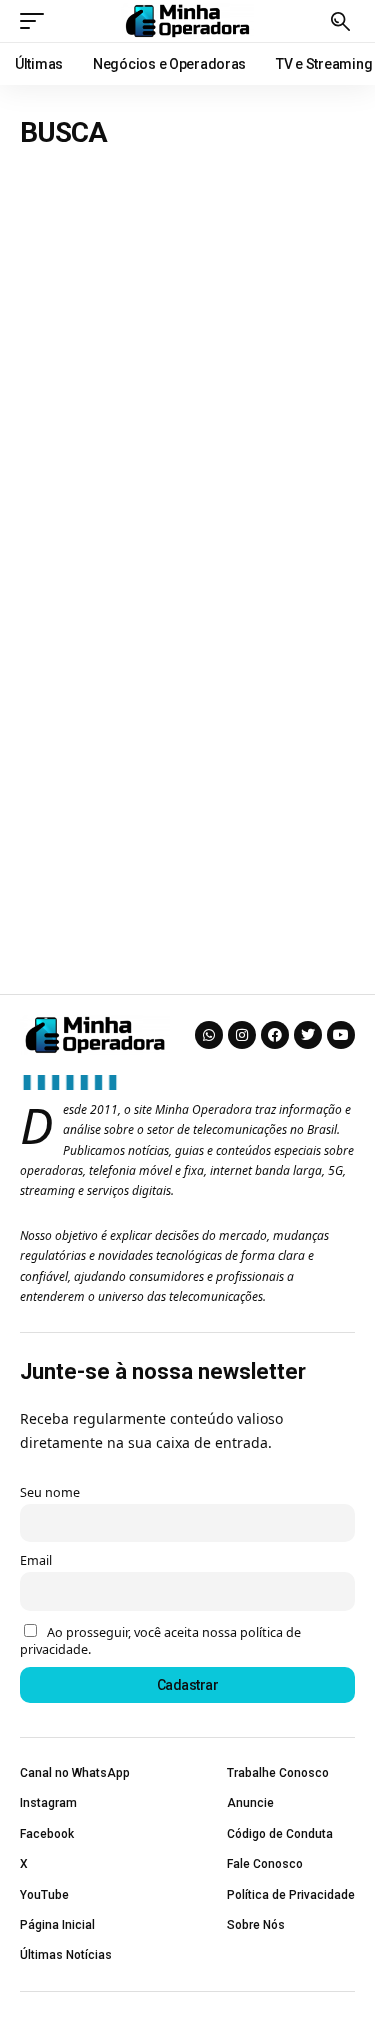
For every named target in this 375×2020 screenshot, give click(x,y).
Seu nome (50, 1492)
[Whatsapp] (209, 1035)
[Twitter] (308, 1035)
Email (36, 1560)
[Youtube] (341, 1035)
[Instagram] (242, 1035)
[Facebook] (275, 1035)
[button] (37, 21)
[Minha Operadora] (188, 21)
